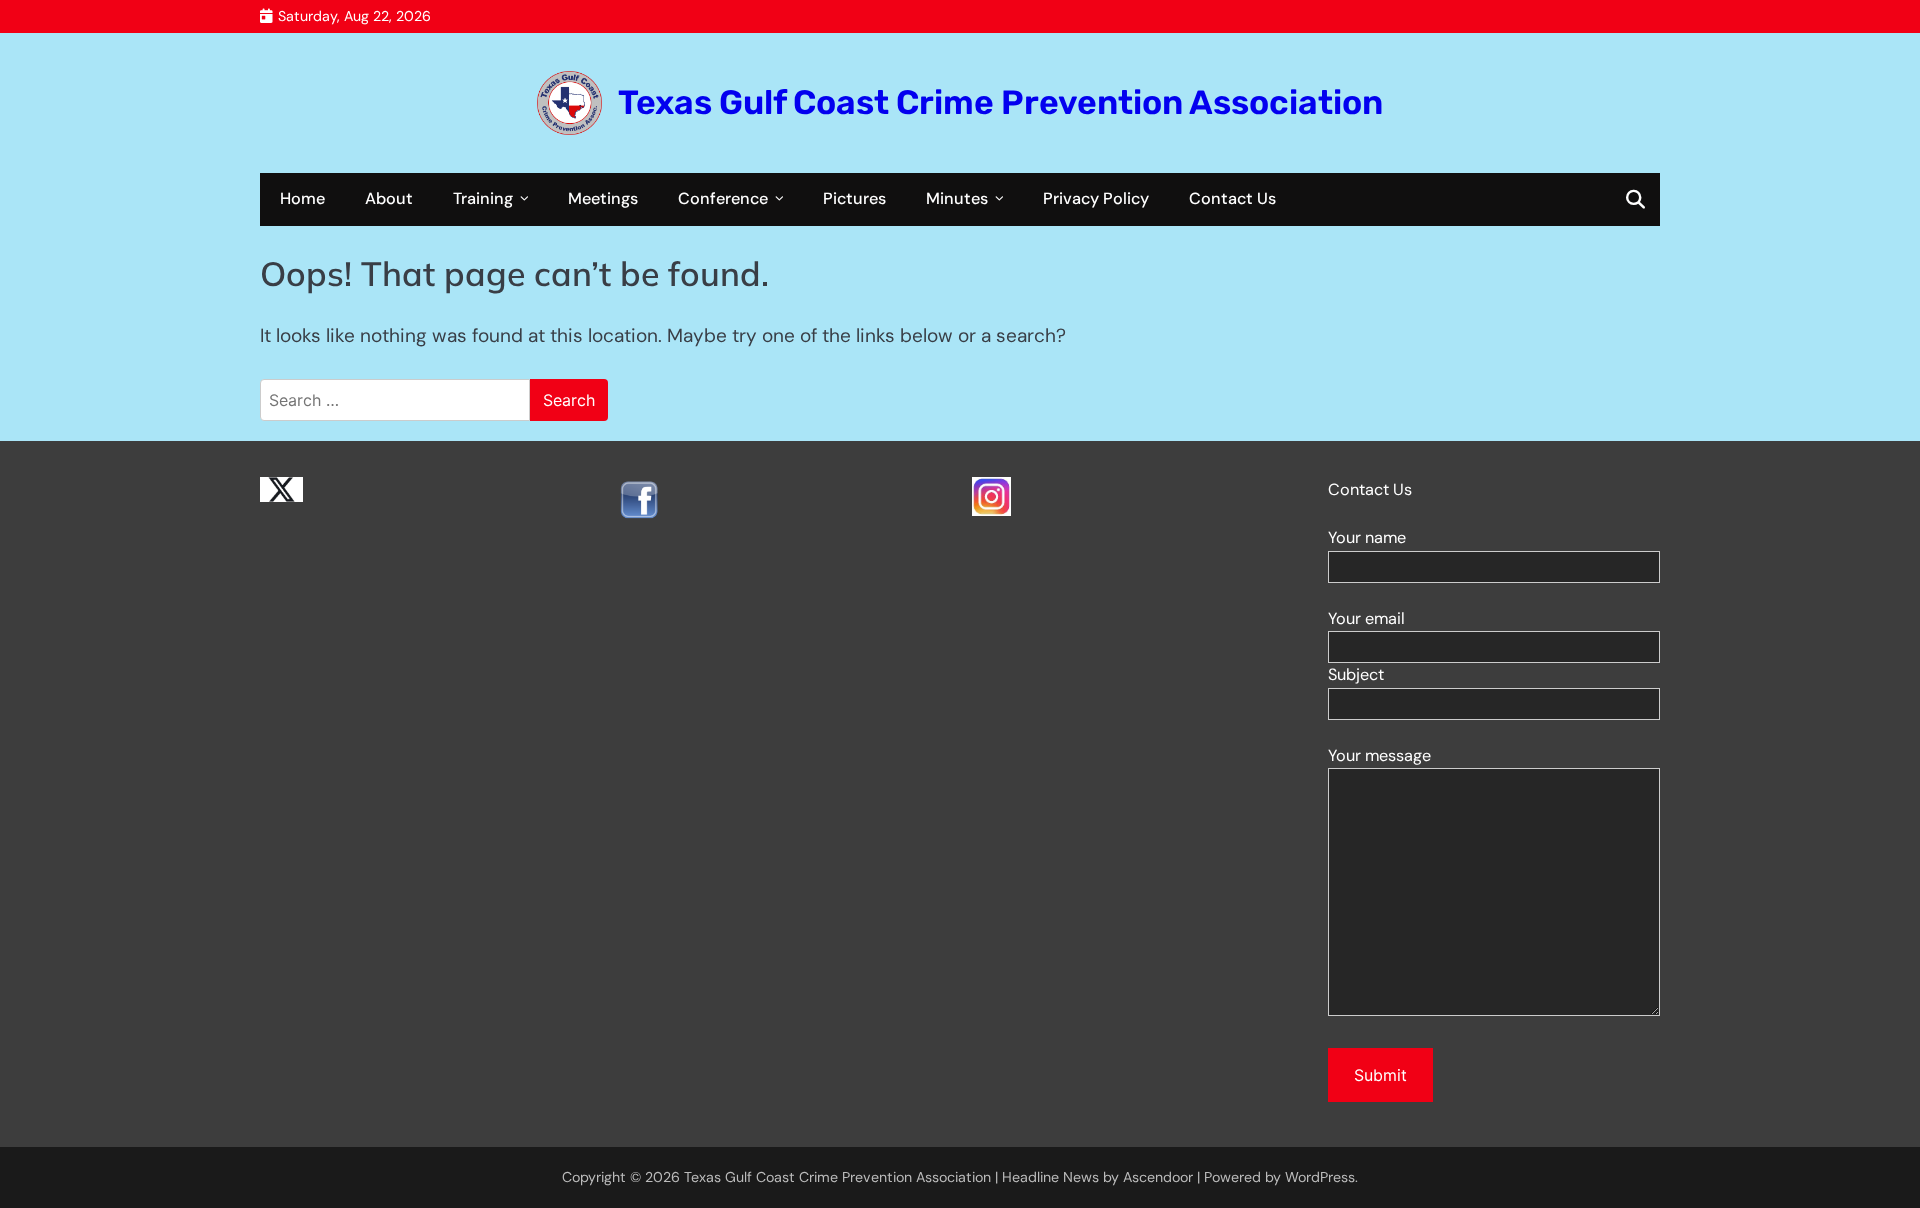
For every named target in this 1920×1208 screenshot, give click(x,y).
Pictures (854, 198)
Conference (723, 198)
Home (302, 198)
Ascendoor (1158, 1177)
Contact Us (1232, 198)
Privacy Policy (1096, 198)
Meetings (603, 198)
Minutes (957, 198)
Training (483, 198)
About (389, 198)
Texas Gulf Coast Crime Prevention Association (1000, 102)
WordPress (1320, 1177)
